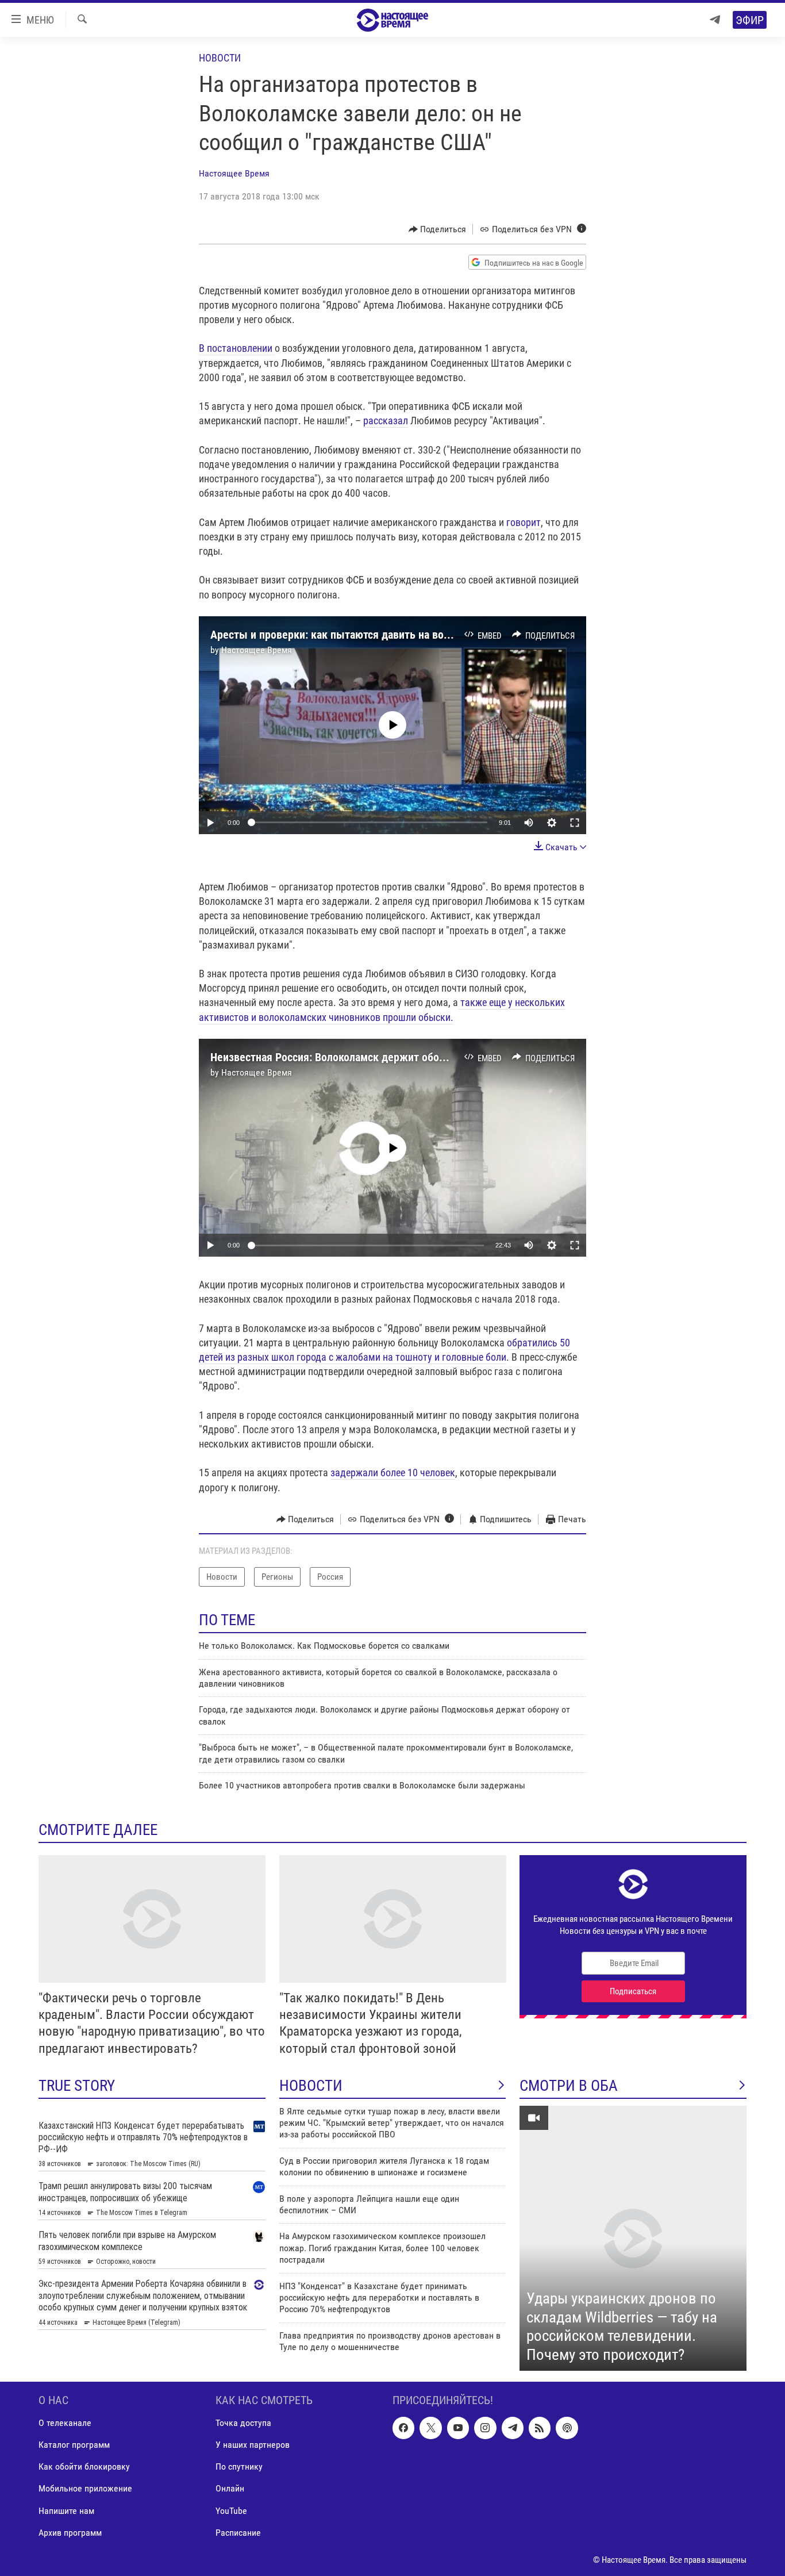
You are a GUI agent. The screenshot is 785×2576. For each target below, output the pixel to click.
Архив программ (70, 2533)
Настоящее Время (234, 173)
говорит (524, 522)
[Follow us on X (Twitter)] (430, 2428)
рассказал (386, 421)
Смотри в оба (569, 2086)
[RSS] (540, 2428)
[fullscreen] (575, 823)
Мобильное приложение (85, 2489)
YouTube (231, 2511)
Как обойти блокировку (84, 2467)
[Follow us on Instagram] (485, 2428)
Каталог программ (74, 2445)
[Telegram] (715, 20)
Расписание (238, 2533)
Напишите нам (66, 2511)
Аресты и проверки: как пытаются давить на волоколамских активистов (387, 635)
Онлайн (230, 2489)
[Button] (438, 229)
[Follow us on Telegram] (513, 2428)
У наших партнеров (253, 2445)
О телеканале (65, 2423)
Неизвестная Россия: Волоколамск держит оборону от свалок (361, 1057)
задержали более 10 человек (393, 1473)
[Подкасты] (567, 2428)
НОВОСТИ (311, 2086)
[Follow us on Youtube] (458, 2428)
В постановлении (237, 348)
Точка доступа (243, 2423)
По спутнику (239, 2467)
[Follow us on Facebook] (403, 2428)
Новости (220, 58)
